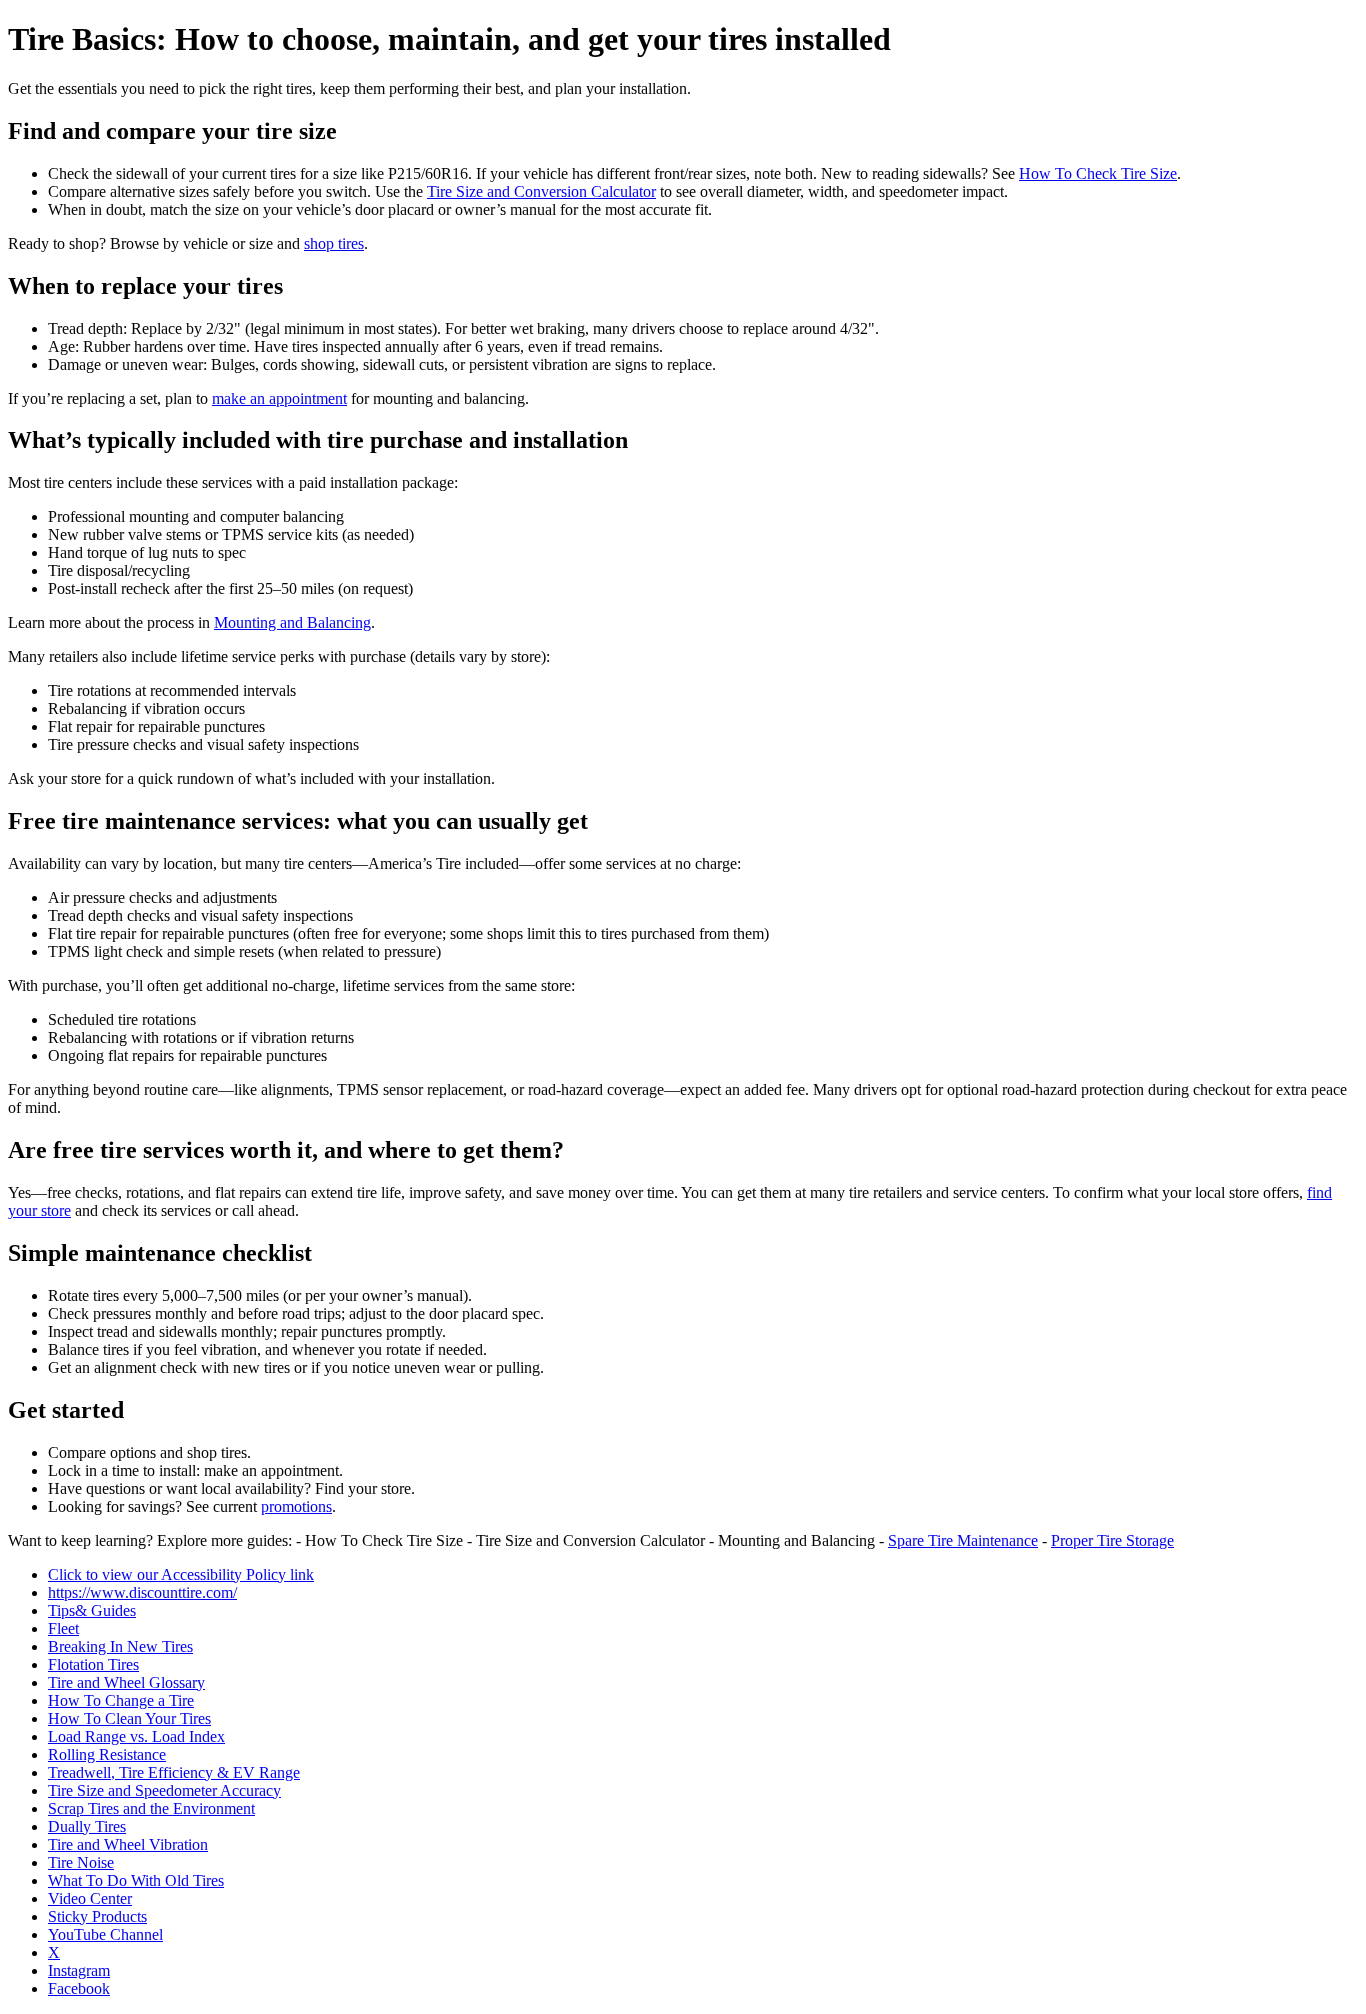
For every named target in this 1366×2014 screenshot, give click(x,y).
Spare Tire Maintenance (963, 1540)
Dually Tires (87, 1826)
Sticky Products (97, 1916)
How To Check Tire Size (1098, 173)
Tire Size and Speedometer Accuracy (164, 1790)
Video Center (90, 1898)
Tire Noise (81, 1862)
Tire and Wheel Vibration (128, 1844)
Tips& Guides (92, 1610)
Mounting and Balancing (292, 622)
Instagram (79, 1970)
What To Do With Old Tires (136, 1880)
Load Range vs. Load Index (136, 1736)
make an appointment (279, 398)
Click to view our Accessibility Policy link (181, 1574)
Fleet (63, 1628)
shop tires (334, 243)
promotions (296, 1506)
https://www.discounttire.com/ (142, 1592)
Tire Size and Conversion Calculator (541, 191)
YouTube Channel (105, 1934)
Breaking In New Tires (120, 1646)
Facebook (79, 1988)
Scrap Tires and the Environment (151, 1808)
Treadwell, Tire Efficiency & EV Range (174, 1772)
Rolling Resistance (107, 1754)
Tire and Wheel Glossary (126, 1682)
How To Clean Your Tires (129, 1718)
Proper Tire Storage (1112, 1540)
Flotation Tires (93, 1664)
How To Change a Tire (121, 1700)
